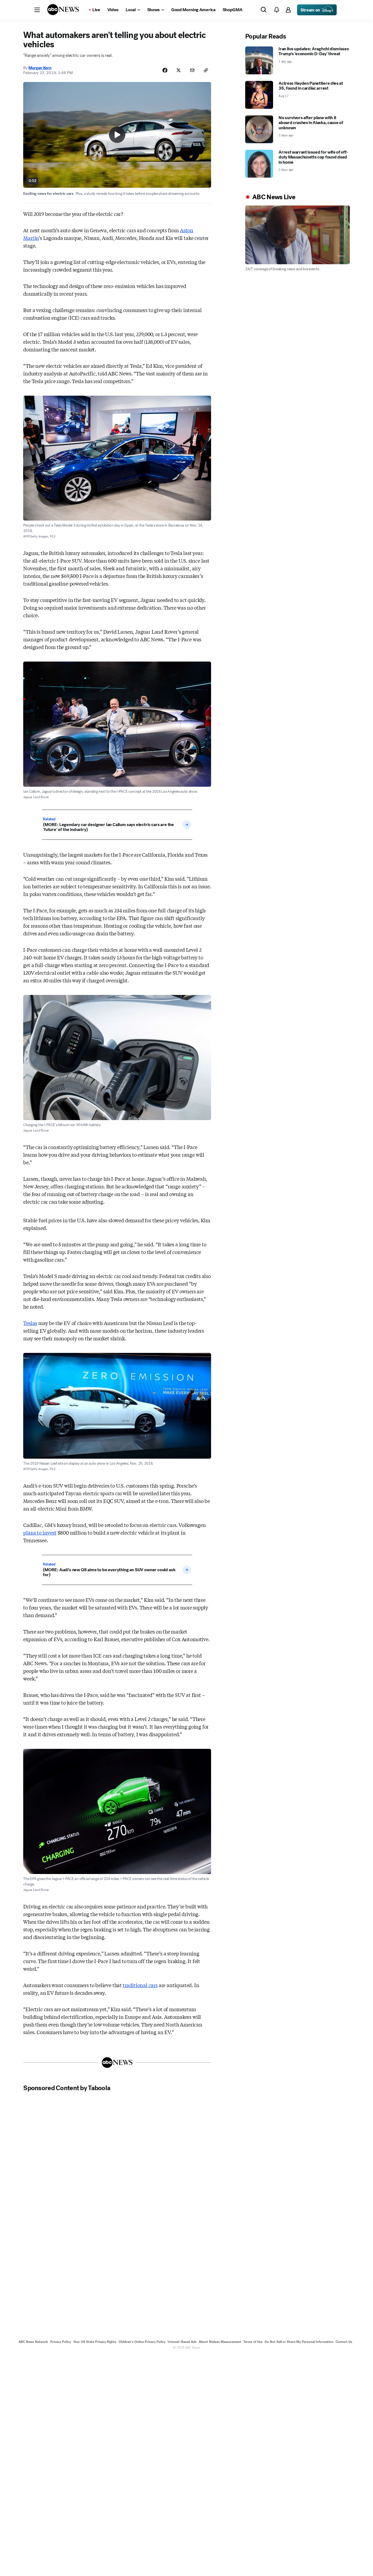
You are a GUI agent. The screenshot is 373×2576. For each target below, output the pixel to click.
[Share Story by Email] (192, 70)
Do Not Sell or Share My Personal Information (299, 2342)
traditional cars (140, 1985)
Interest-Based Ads (182, 2342)
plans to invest (40, 1532)
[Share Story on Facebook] (165, 70)
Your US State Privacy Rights (95, 2342)
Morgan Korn (40, 68)
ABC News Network (33, 2342)
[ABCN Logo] (63, 10)
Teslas (30, 1323)
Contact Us (344, 2342)
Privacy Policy (61, 2342)
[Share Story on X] (179, 70)
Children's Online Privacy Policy (142, 2342)
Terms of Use (253, 2342)
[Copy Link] (206, 70)
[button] (37, 10)
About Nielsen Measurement (220, 2342)
